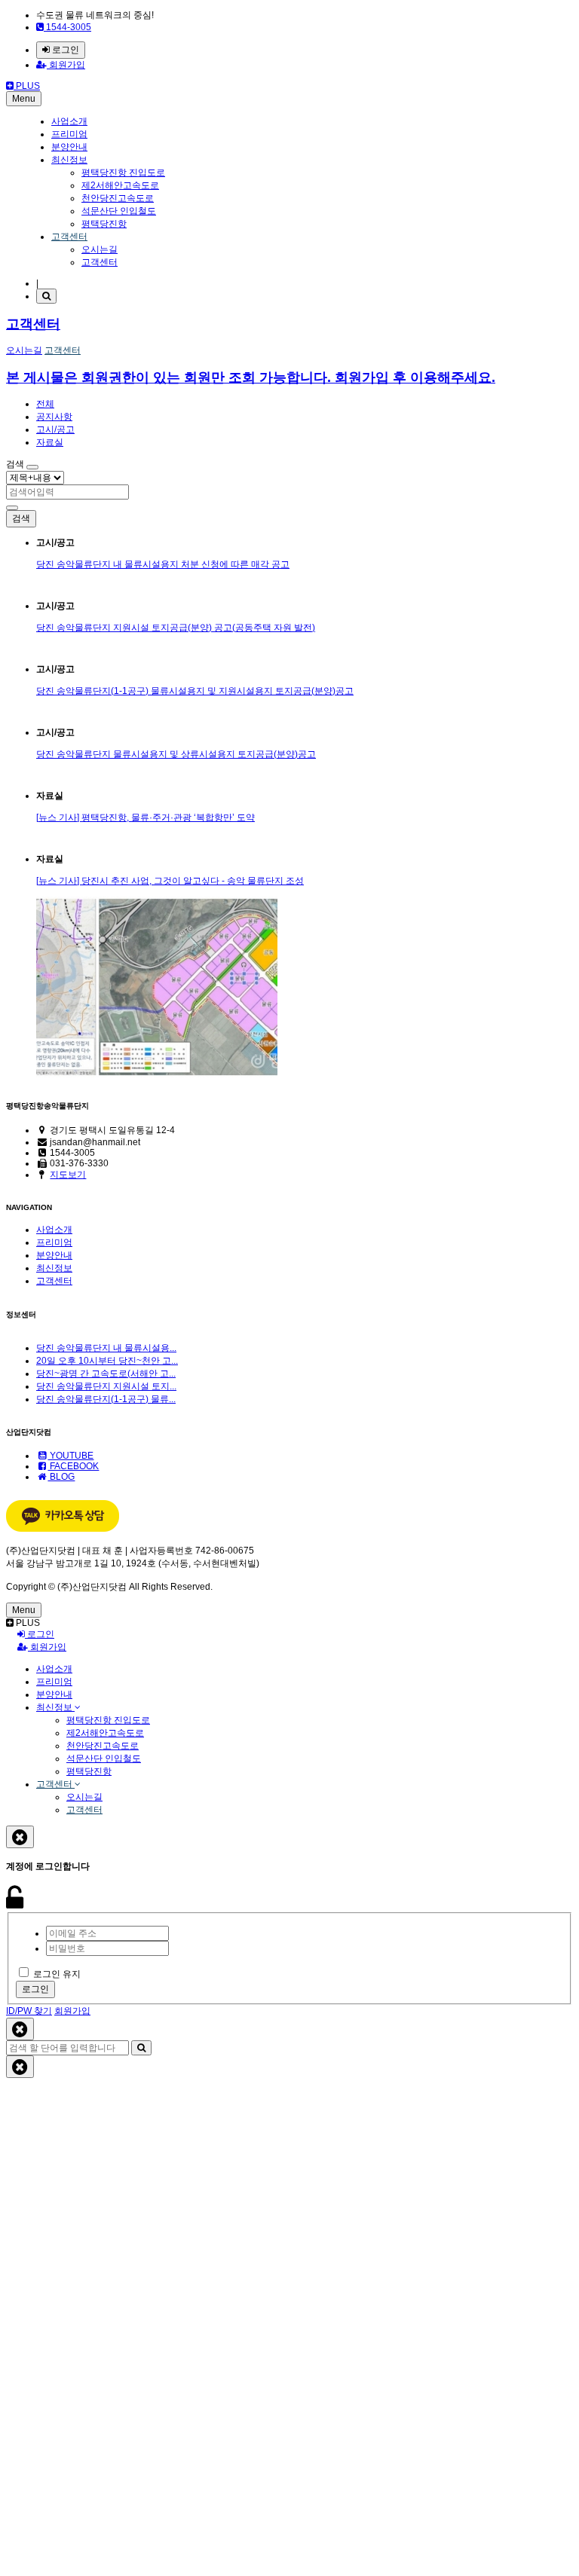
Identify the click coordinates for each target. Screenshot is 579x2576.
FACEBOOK (73, 1466)
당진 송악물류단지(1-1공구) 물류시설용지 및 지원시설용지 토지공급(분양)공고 (195, 691)
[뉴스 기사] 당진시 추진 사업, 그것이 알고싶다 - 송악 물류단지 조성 (170, 881)
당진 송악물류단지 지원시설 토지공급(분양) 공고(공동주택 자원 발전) (176, 628)
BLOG (61, 1477)
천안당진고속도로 (118, 198)
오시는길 (100, 249)
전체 (45, 404)
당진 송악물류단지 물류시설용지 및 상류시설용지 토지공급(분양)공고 (176, 754)
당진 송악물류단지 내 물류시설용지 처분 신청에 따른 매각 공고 (163, 564)
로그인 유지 (57, 1974)
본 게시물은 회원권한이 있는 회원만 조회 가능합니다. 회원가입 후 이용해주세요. (251, 377)
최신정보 (69, 160)
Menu (24, 99)
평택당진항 (104, 224)
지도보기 (68, 1175)
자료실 (50, 442)
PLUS (27, 86)
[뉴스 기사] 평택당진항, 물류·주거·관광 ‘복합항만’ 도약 (146, 817)
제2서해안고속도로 (120, 185)
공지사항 (54, 417)
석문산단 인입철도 (119, 211)
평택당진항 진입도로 (123, 173)
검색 (21, 518)
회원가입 (66, 65)
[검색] (46, 296)
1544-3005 (67, 27)
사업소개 (69, 121)
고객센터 (69, 237)
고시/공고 (55, 429)
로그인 (64, 50)
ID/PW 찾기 (29, 2011)
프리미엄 (69, 134)
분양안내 (69, 147)
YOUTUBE (70, 1456)
